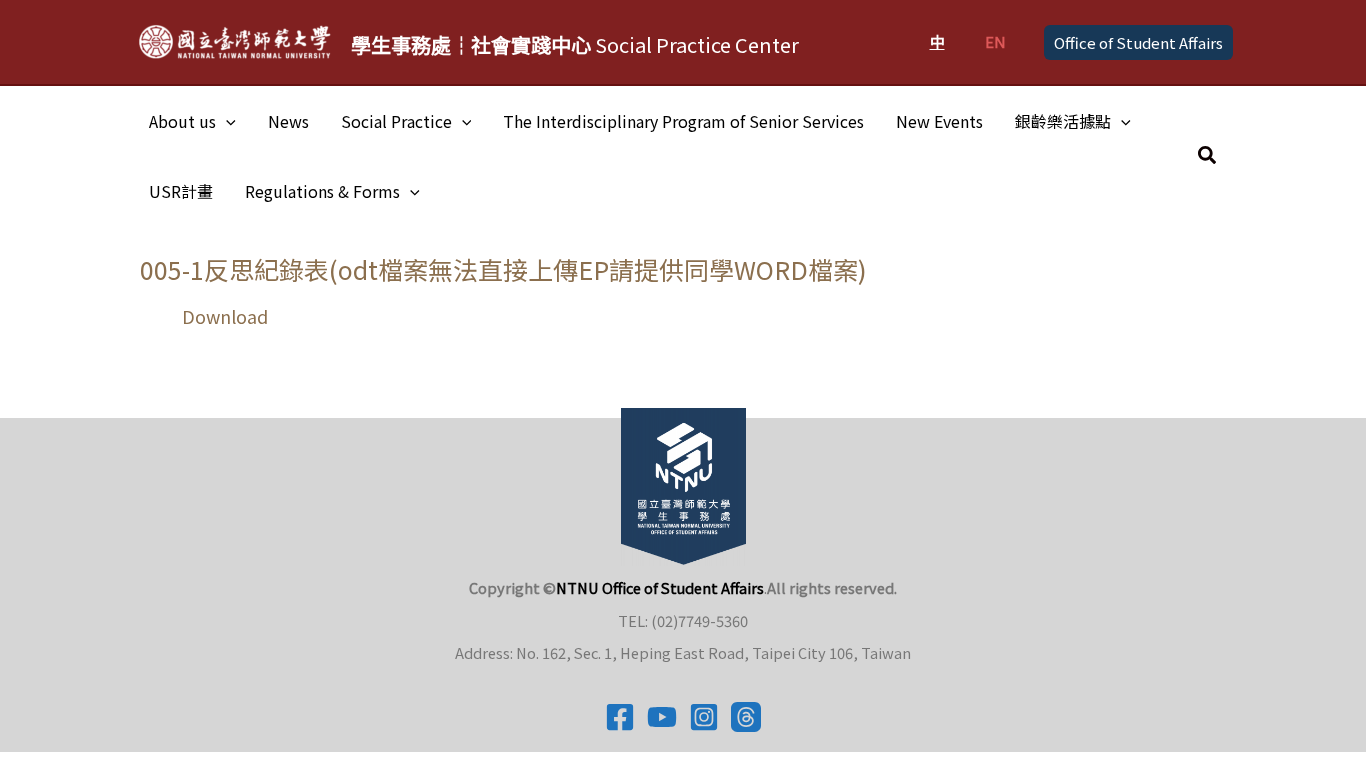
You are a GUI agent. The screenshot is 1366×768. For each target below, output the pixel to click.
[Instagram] (704, 717)
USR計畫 (181, 191)
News (288, 121)
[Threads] (746, 717)
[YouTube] (662, 717)
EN (995, 41)
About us (182, 121)
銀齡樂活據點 (1063, 121)
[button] (1138, 42)
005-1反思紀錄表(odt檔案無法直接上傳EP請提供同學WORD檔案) (503, 269)
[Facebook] (620, 717)
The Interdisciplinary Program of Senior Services (683, 121)
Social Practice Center (575, 44)
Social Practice (396, 121)
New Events (939, 121)
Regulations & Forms (322, 191)
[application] (226, 121)
